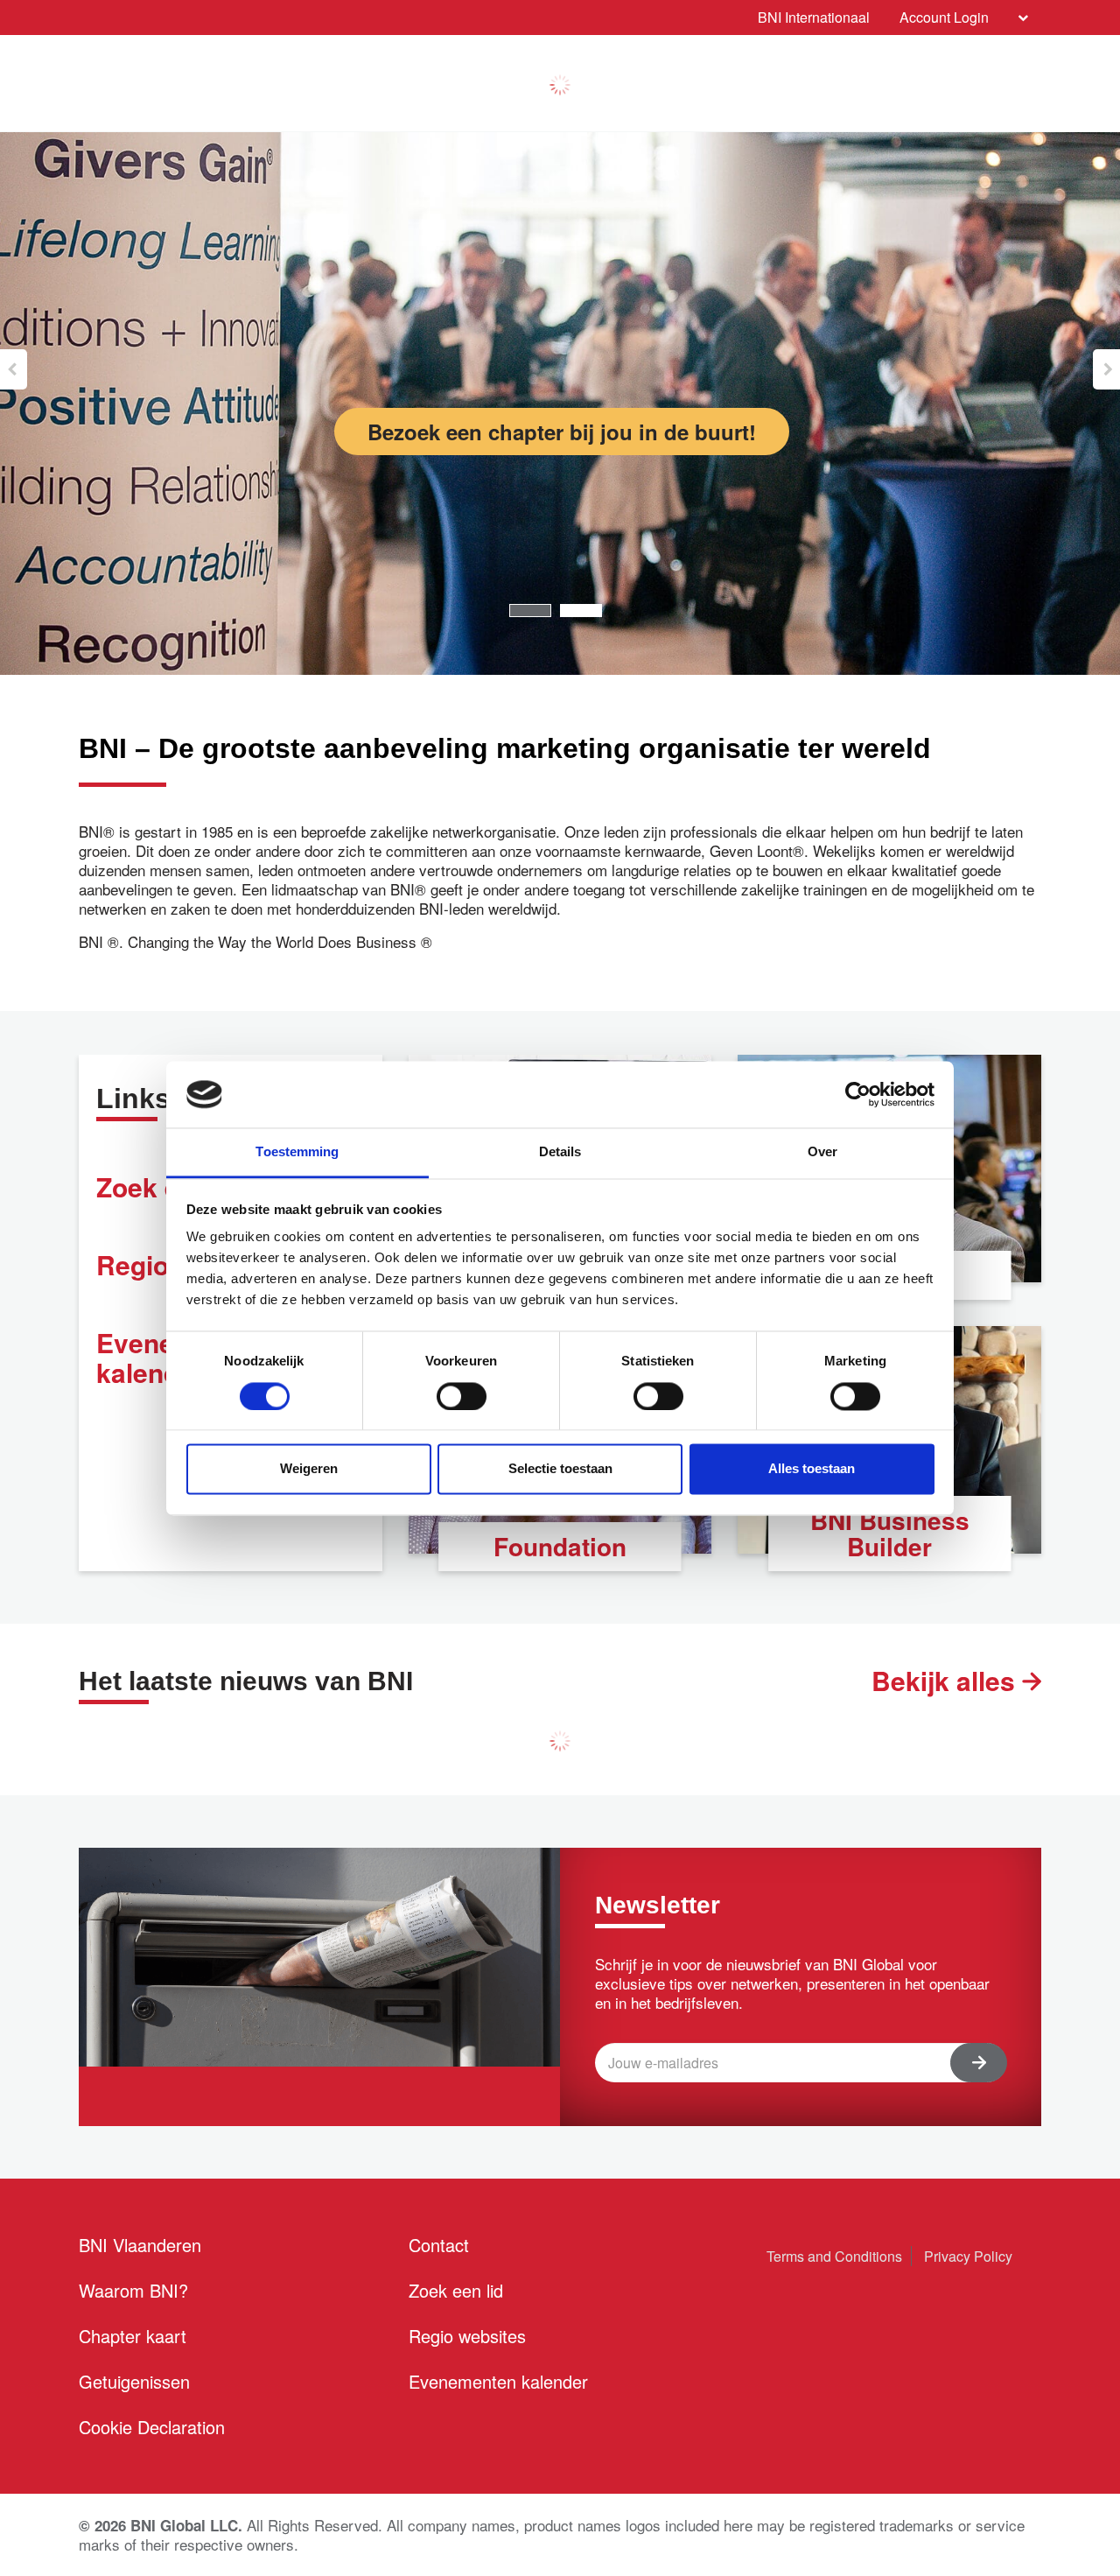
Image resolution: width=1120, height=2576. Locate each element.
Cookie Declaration (152, 2427)
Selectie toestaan (560, 1469)
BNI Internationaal (814, 17)
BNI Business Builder (890, 1533)
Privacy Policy (968, 2256)
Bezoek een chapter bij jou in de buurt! (562, 432)
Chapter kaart (133, 2336)
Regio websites (467, 2336)
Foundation (560, 1546)
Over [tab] (822, 1152)
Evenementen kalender (498, 2381)
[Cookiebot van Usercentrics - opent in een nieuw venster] (858, 1094)
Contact (439, 2245)
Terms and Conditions (834, 2256)
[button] (14, 369)
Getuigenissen (134, 2381)
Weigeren (309, 1469)
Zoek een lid (456, 2290)
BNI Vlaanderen (140, 2245)
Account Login (944, 17)
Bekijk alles (947, 1681)
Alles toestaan (812, 1469)
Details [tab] (560, 1152)
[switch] (462, 1396)
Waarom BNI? (133, 2290)
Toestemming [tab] (297, 1152)
